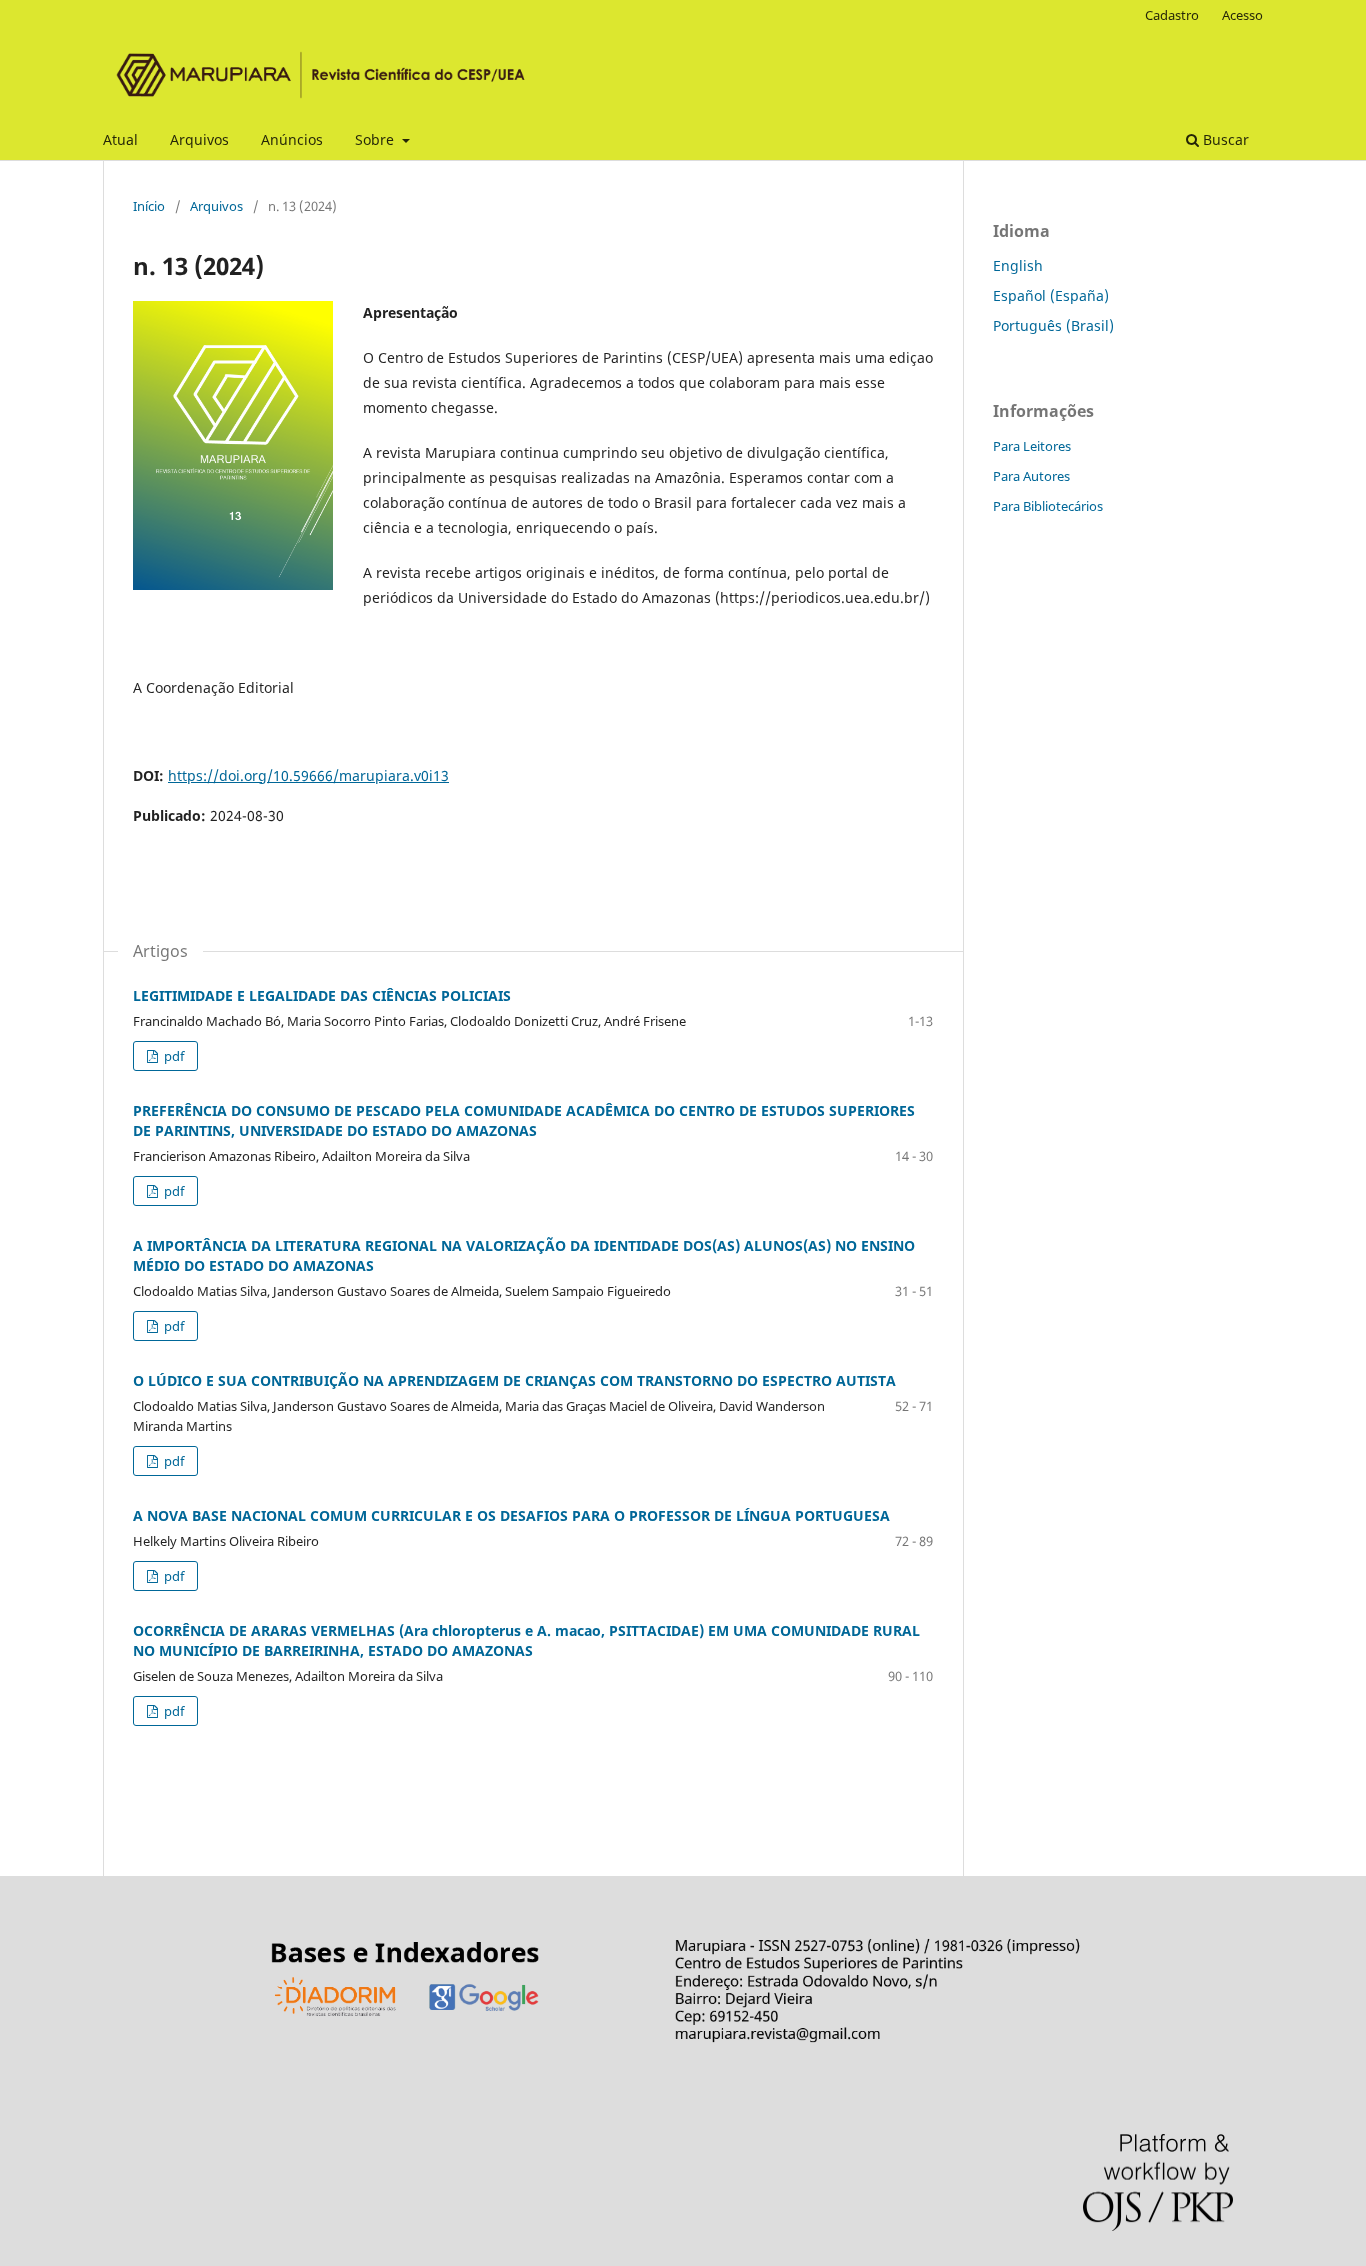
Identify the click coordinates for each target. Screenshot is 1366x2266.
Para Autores (1031, 476)
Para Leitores (1032, 446)
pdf (172, 1056)
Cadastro (1172, 15)
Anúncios (292, 139)
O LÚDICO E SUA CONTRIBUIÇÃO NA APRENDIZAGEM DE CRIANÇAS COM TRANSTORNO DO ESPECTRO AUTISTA (514, 1380)
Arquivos (199, 139)
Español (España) (1051, 295)
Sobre (376, 139)
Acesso (1242, 15)
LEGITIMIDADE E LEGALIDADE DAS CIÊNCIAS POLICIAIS (322, 995)
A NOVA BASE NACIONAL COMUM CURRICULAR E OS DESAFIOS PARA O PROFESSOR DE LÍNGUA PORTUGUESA (511, 1515)
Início (149, 206)
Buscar (1224, 139)
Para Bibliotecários (1048, 506)
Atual (120, 139)
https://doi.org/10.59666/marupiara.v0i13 (308, 775)
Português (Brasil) (1053, 325)
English (1018, 265)
